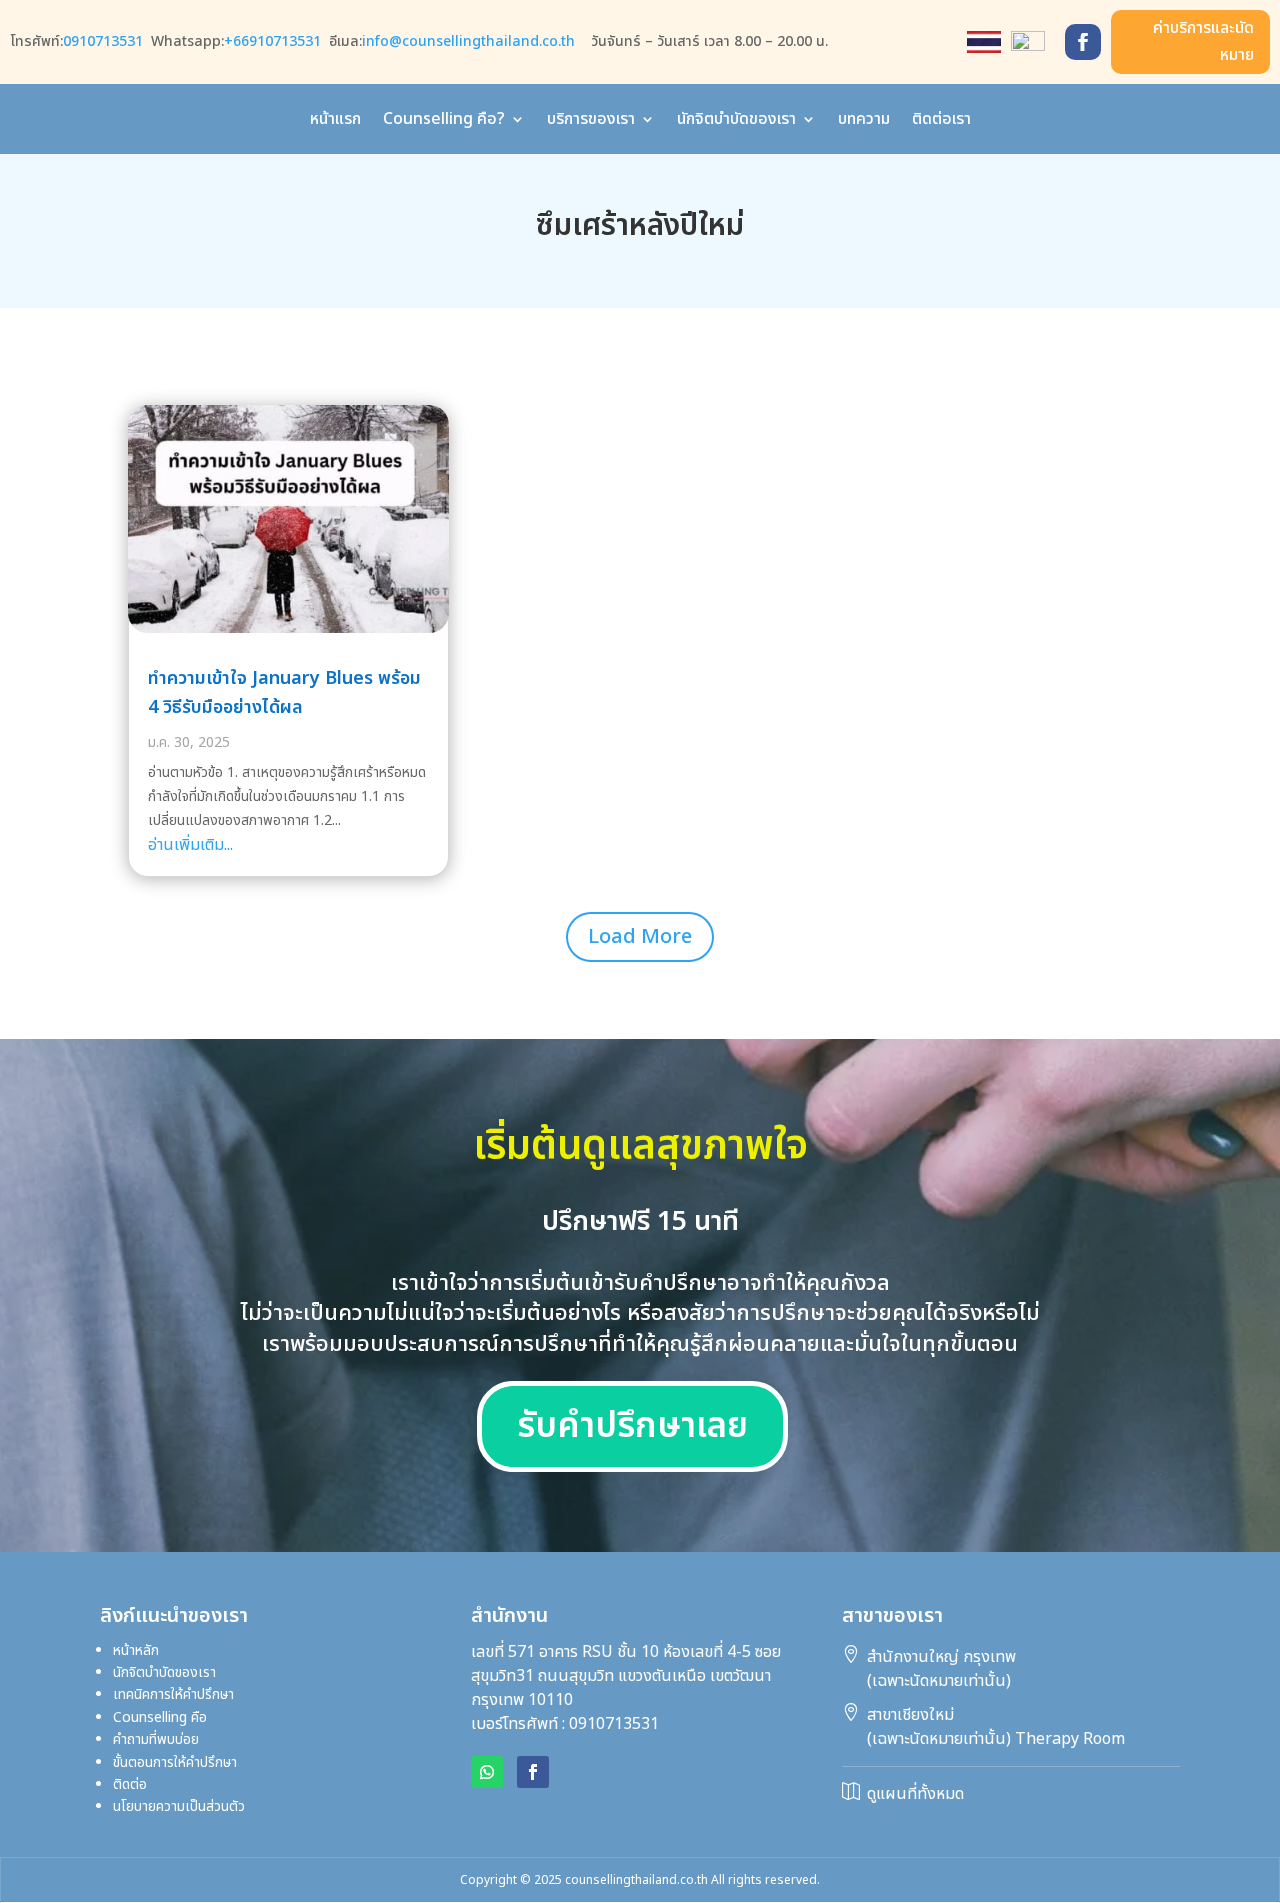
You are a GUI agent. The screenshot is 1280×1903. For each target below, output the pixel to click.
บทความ (864, 121)
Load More (640, 937)
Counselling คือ (198, 1717)
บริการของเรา (591, 121)
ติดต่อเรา (941, 121)
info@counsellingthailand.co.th (468, 41)
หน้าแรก (335, 121)
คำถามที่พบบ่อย (156, 1739)
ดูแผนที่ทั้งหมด (915, 1794)
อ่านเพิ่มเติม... (190, 845)
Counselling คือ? (444, 121)
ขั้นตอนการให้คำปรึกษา (175, 1762)
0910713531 (103, 41)
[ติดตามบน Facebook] (1083, 42)
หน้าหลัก (136, 1650)
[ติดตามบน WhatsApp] (487, 1772)
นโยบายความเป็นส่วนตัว (179, 1806)
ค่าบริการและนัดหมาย (1203, 41)
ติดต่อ (130, 1784)
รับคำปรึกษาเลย (632, 1426)
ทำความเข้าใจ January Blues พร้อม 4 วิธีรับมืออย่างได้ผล (284, 693)
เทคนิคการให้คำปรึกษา (173, 1694)
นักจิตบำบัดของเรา (736, 121)
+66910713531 (272, 41)
